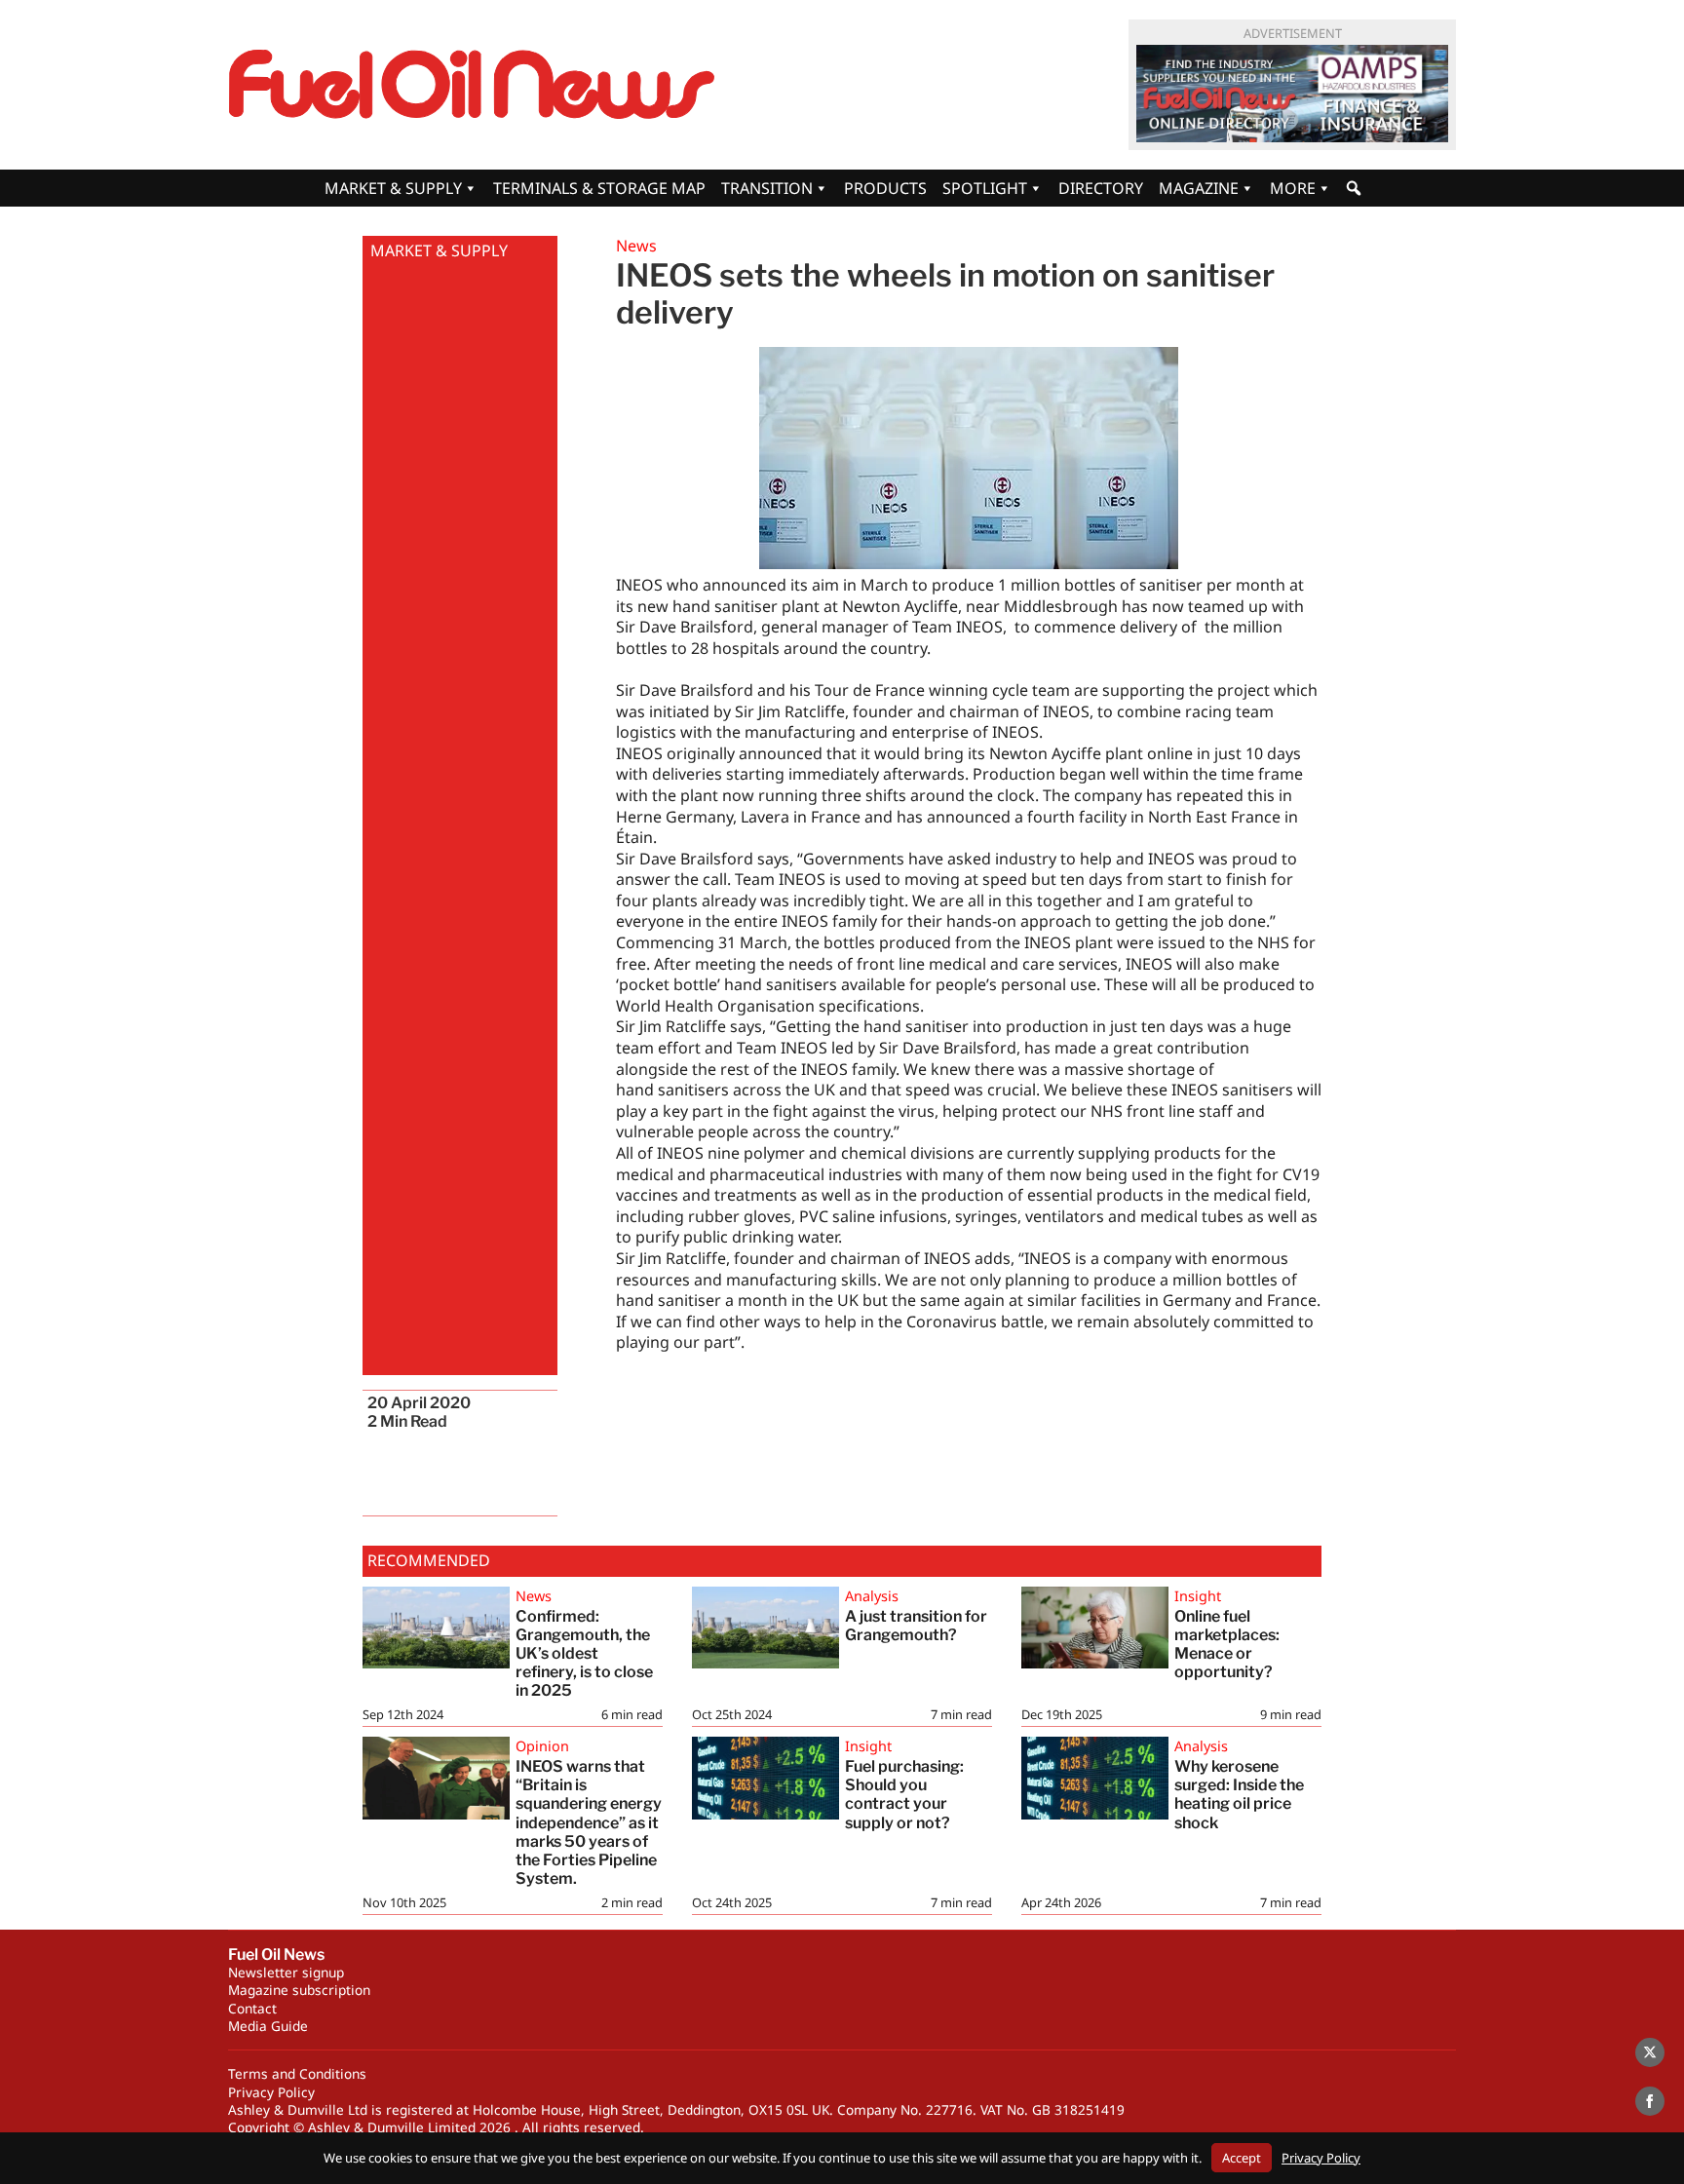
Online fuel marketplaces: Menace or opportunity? (1228, 1645)
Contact (252, 2008)
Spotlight (985, 188)
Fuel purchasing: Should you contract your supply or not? (904, 1795)
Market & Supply (393, 188)
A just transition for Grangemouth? (916, 1626)
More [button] (1293, 188)
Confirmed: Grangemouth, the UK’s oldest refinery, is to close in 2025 (584, 1654)
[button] (1354, 188)
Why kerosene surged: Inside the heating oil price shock (1239, 1795)
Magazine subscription (299, 1990)
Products (885, 188)
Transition (767, 188)
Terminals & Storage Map (599, 188)
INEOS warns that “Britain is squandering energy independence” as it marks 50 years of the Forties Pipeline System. (589, 1822)
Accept (1242, 2158)
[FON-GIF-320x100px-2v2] (1292, 94)
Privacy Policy (271, 2092)
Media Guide (268, 2026)
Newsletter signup (286, 1972)
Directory (1101, 188)
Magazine (1199, 188)
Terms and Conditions (297, 2073)
